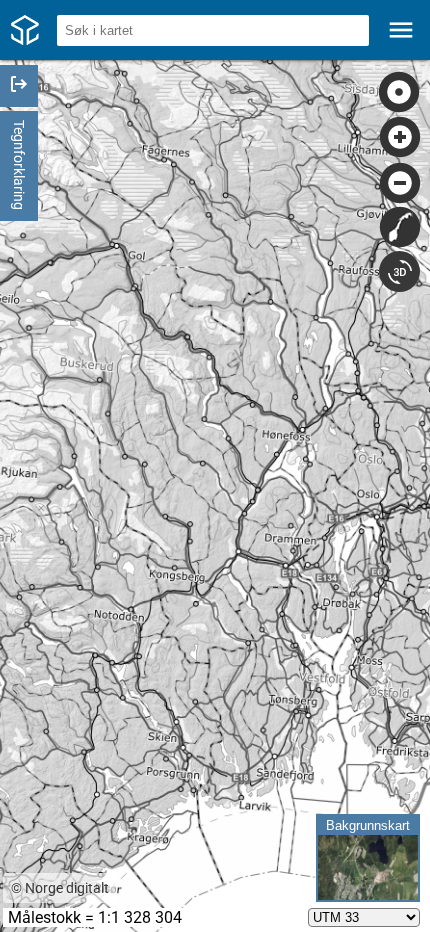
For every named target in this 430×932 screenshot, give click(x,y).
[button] (215, 30)
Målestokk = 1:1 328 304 (95, 917)
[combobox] (213, 30)
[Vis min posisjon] (399, 92)
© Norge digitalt (60, 888)
